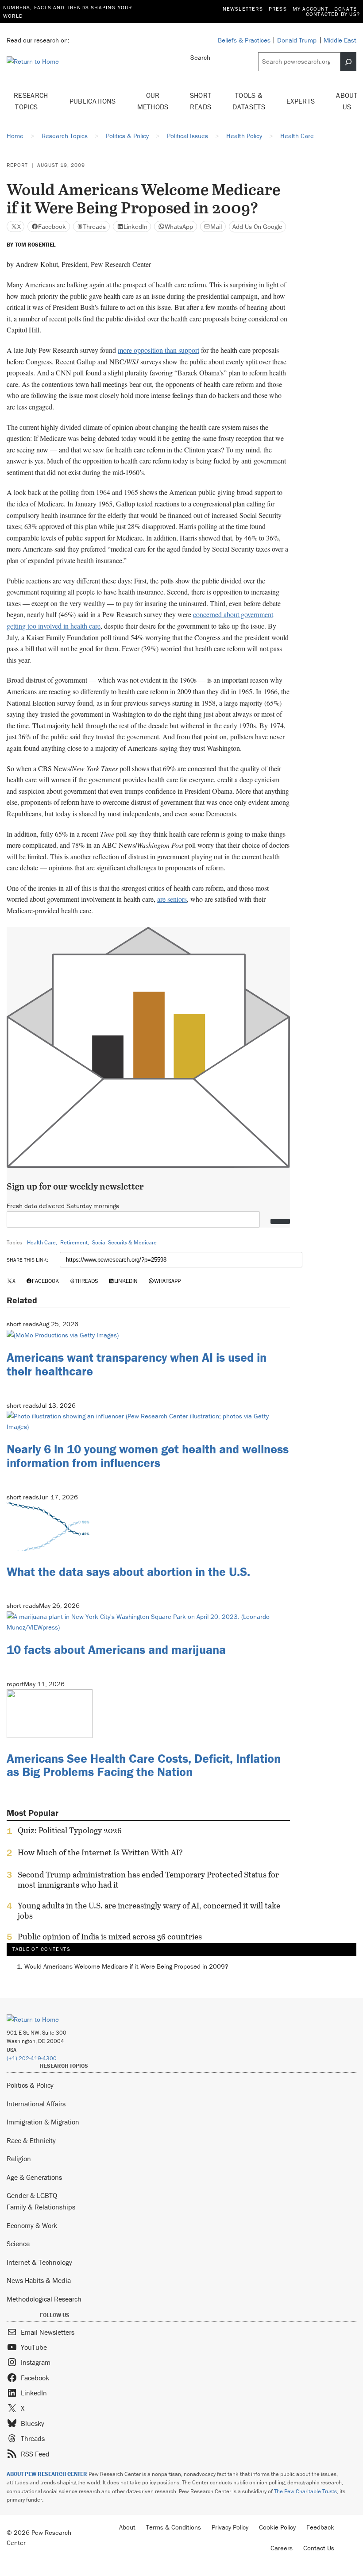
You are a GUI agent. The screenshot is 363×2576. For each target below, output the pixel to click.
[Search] (348, 62)
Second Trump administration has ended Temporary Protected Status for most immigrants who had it (148, 1880)
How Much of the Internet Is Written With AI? (100, 1853)
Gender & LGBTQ (32, 2195)
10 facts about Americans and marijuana (116, 1649)
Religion (19, 2159)
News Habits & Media (39, 2280)
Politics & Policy (30, 2085)
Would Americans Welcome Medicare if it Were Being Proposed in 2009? (126, 1966)
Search (200, 57)
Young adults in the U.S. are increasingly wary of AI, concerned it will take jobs (149, 1911)
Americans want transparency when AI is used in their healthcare (137, 1364)
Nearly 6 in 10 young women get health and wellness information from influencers (148, 1456)
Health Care (41, 1242)
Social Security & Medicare (124, 1242)
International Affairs (36, 2104)
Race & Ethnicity (31, 2140)
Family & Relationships (41, 2207)
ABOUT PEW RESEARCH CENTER (47, 2474)
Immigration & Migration (43, 2122)
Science (18, 2244)
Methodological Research (44, 2299)
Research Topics (31, 101)
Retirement (74, 1242)
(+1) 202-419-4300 (32, 2058)
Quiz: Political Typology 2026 (70, 1831)
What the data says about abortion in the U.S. (128, 1572)
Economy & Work (32, 2225)
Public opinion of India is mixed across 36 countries (110, 1937)
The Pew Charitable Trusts (305, 2491)
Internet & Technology (39, 2262)
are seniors (172, 899)
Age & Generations (34, 2177)
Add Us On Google (257, 226)
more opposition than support (158, 350)
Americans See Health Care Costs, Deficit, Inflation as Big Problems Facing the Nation (144, 1765)
